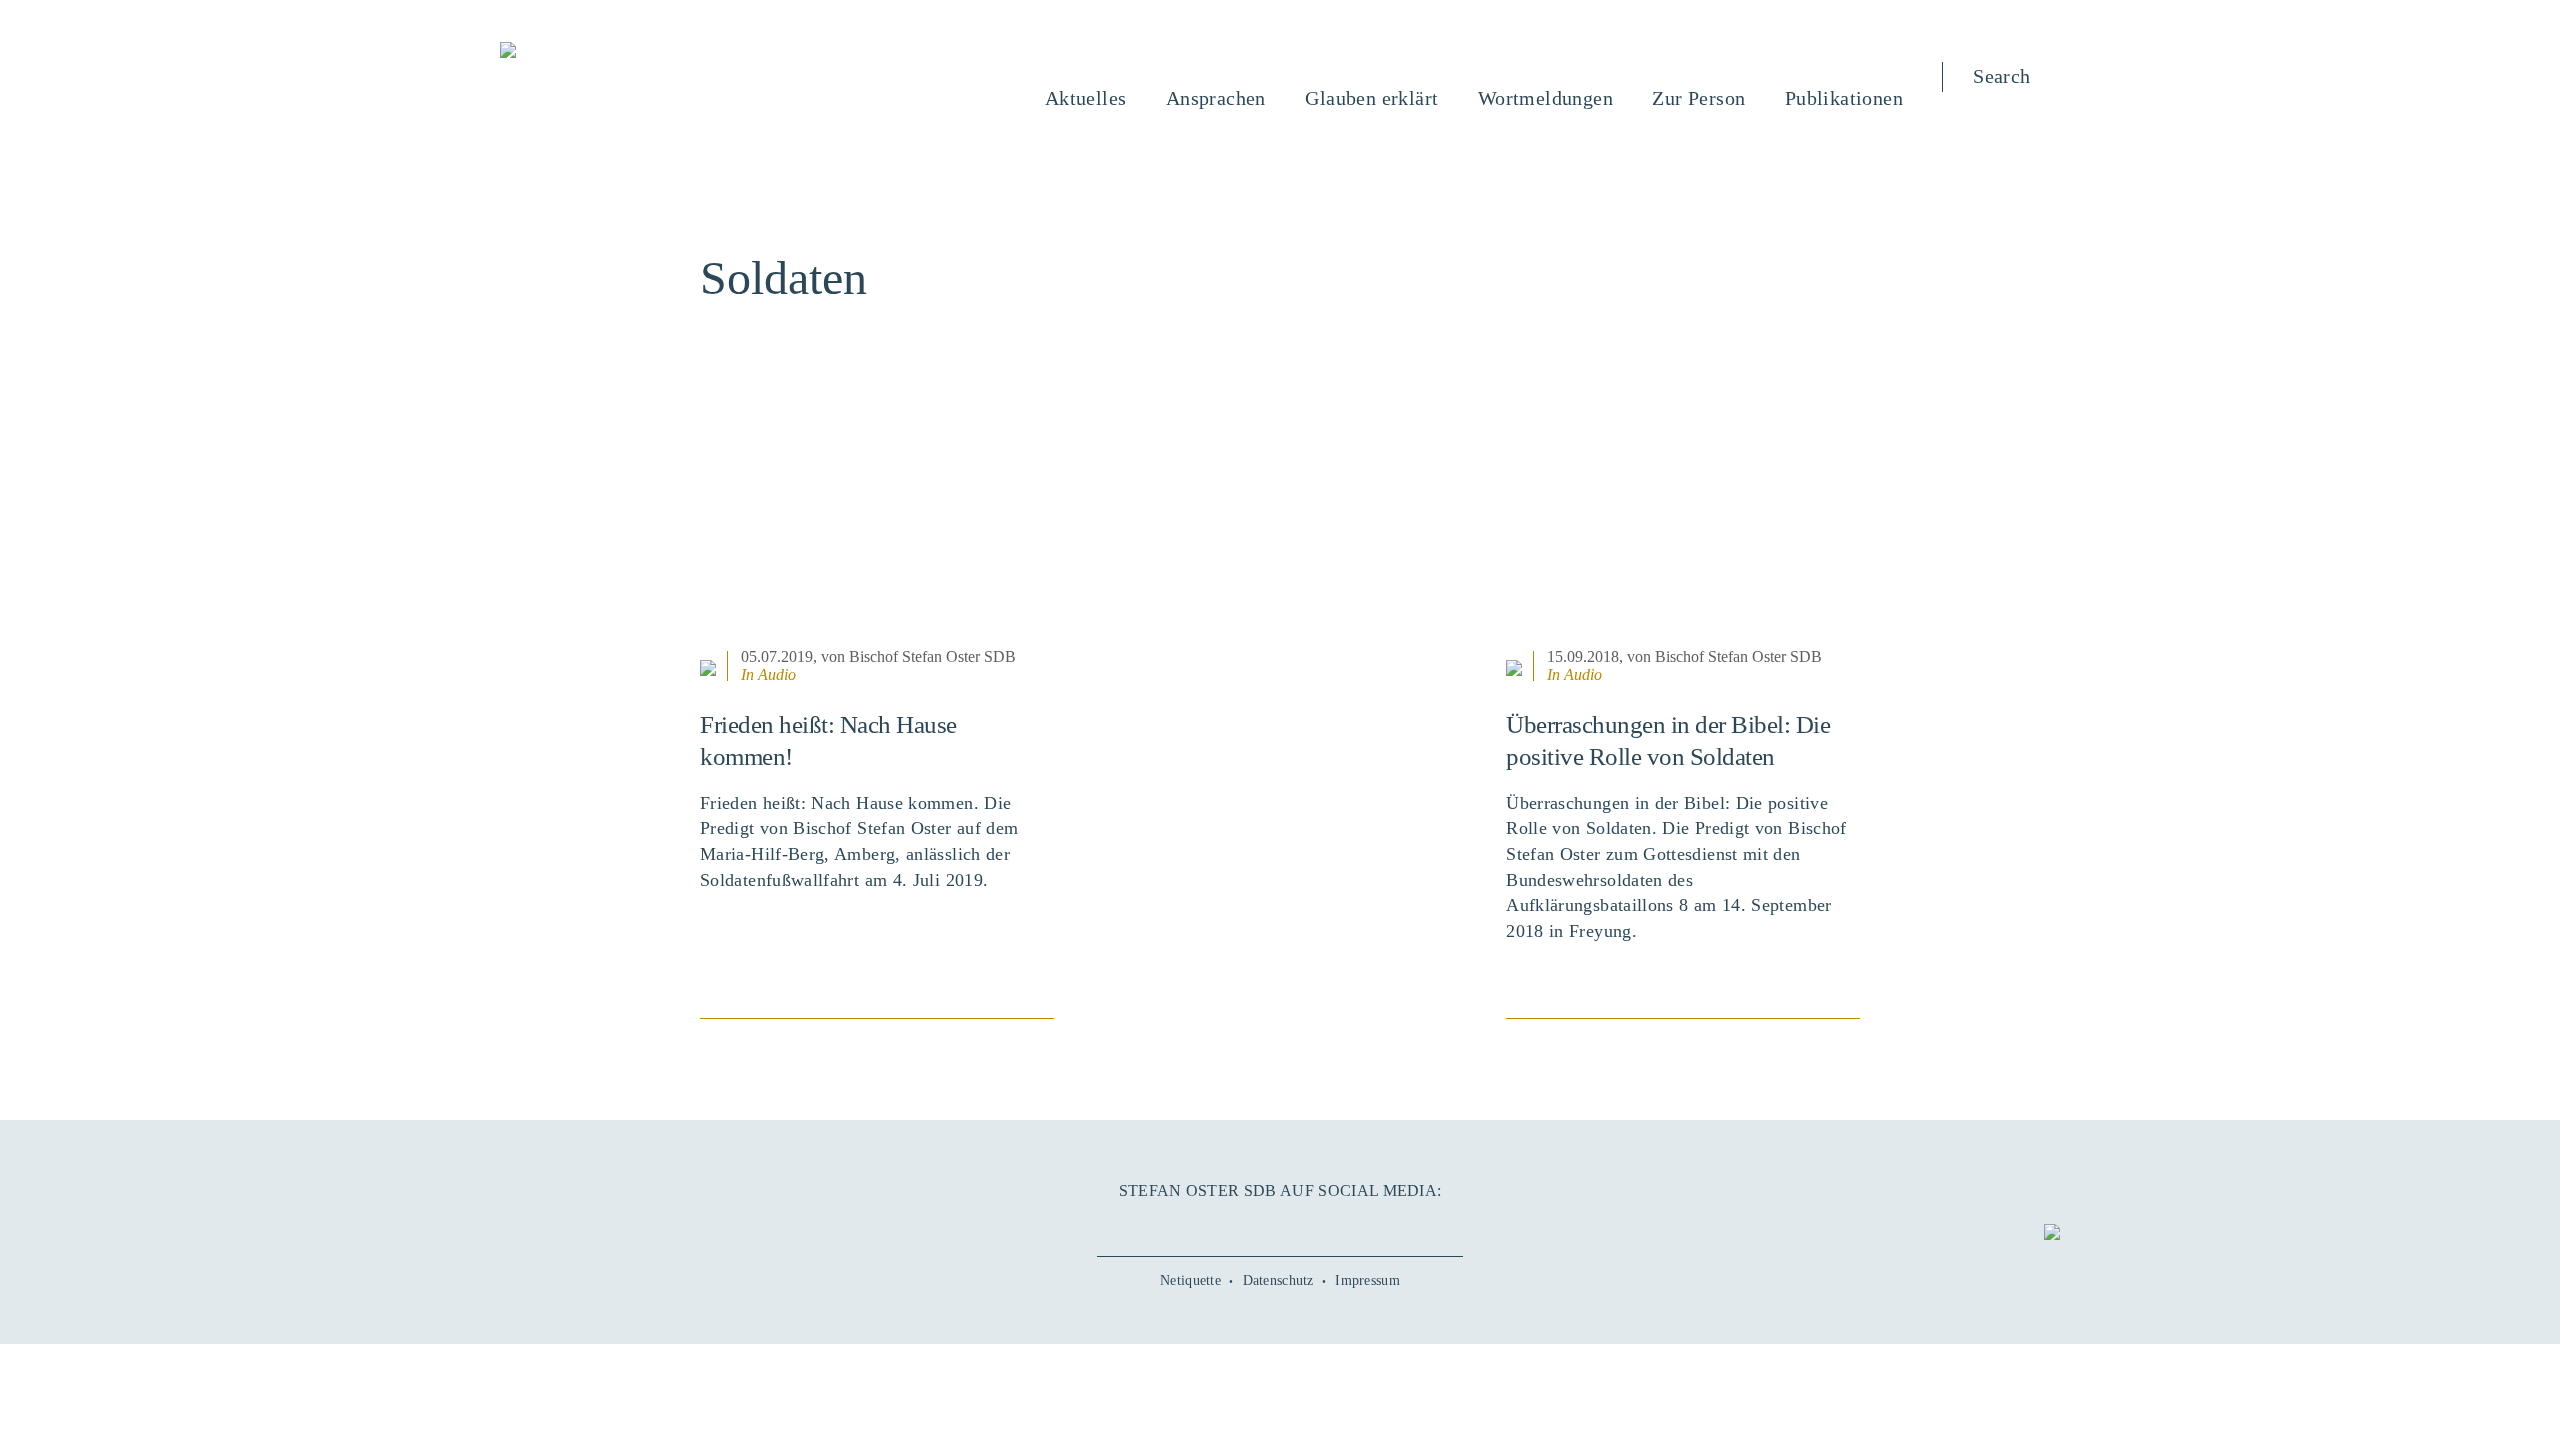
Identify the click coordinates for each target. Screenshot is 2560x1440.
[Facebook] (1190, 1225)
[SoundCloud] (1325, 1225)
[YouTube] (1235, 1225)
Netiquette (1190, 1280)
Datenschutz (1278, 1280)
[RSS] (1370, 1225)
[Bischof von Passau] (629, 52)
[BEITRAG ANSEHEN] (877, 519)
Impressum (1367, 1280)
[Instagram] (1280, 1225)
